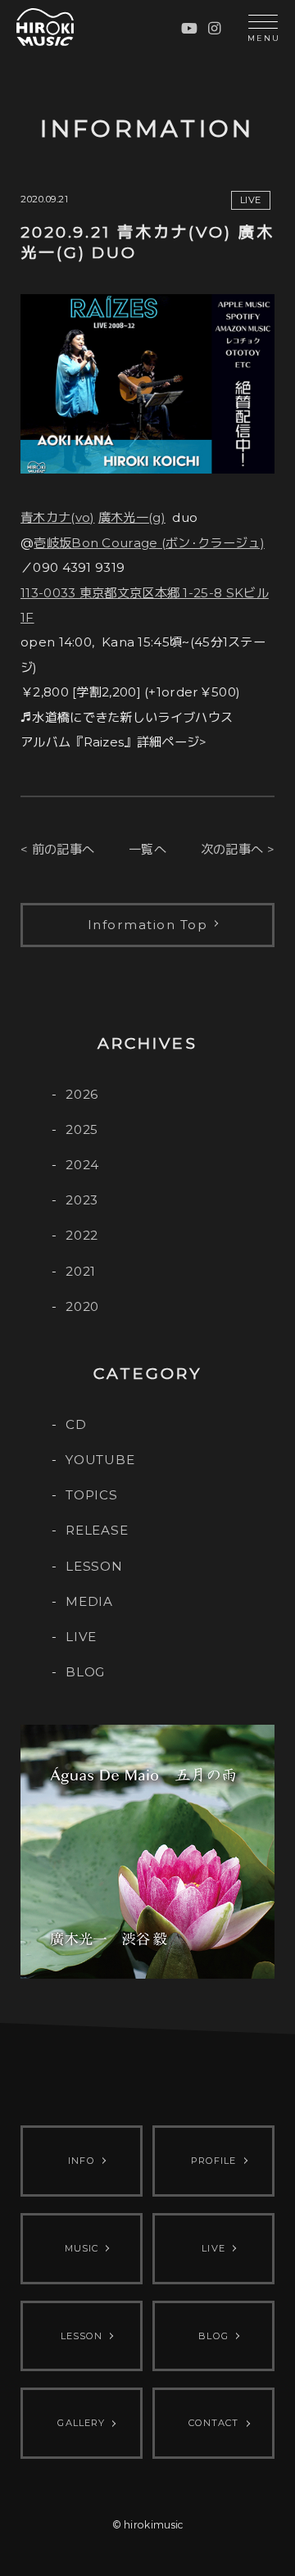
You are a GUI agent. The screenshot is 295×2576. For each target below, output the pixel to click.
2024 (82, 1165)
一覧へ (147, 849)
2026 (82, 1094)
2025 (82, 1129)
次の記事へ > (238, 849)
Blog (85, 1672)
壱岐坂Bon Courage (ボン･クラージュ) (149, 543)
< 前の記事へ (57, 849)
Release (97, 1530)
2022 (82, 1235)
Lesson (94, 1566)
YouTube (100, 1460)
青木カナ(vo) (57, 517)
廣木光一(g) (132, 517)
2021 (81, 1271)
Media (89, 1601)
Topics (92, 1495)
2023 (82, 1200)
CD (76, 1424)
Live (81, 1637)
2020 (82, 1306)
